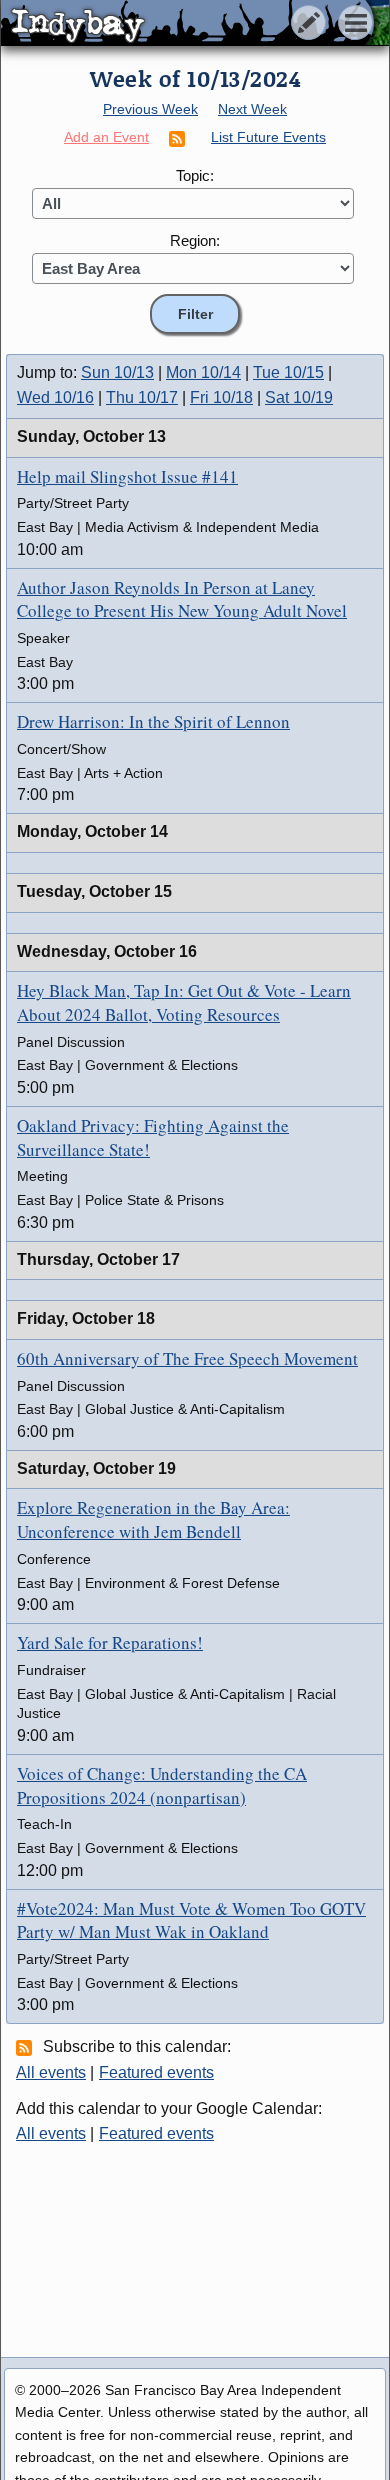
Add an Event (106, 137)
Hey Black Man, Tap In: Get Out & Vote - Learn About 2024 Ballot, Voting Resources (184, 1002)
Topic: (195, 175)
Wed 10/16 (55, 397)
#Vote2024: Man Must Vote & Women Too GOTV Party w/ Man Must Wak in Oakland (191, 1920)
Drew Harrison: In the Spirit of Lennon (153, 721)
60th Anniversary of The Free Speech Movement (187, 1358)
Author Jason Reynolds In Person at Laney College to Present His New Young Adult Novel (182, 599)
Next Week (252, 109)
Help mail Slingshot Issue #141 (127, 476)
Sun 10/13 (117, 372)
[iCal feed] (27, 2047)
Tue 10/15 (288, 372)
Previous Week (150, 109)
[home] (187, 24)
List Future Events (268, 137)
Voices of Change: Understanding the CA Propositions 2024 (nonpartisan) (162, 1785)
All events (51, 2072)
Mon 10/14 (203, 372)
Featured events (156, 2072)
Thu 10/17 (142, 397)
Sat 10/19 (299, 397)
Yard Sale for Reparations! (110, 1642)
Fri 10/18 (221, 397)
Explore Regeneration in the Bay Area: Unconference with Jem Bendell (153, 1519)
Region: (195, 240)
